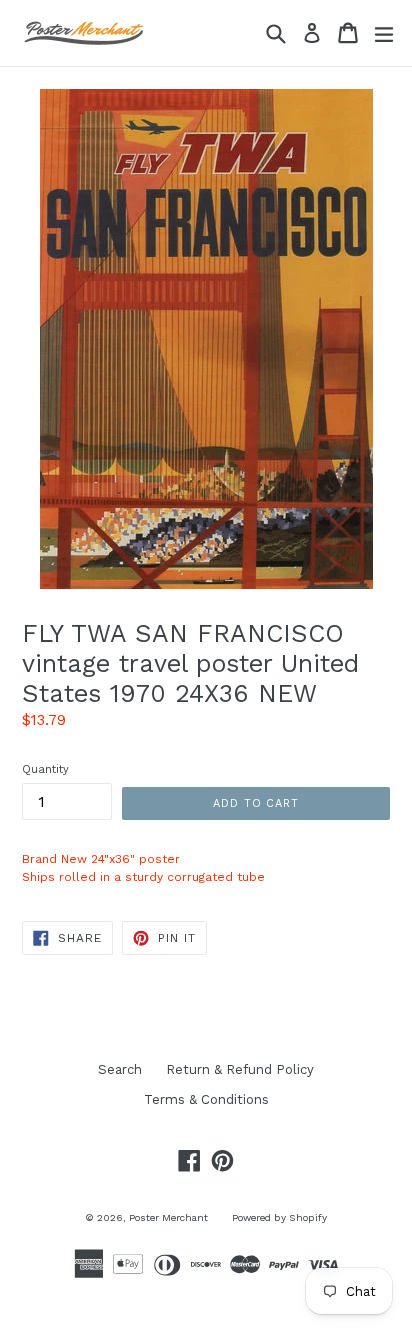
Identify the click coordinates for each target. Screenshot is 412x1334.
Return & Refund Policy (240, 1069)
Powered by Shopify (279, 1217)
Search (120, 1069)
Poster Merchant (168, 1217)
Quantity (45, 769)
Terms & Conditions (206, 1099)
